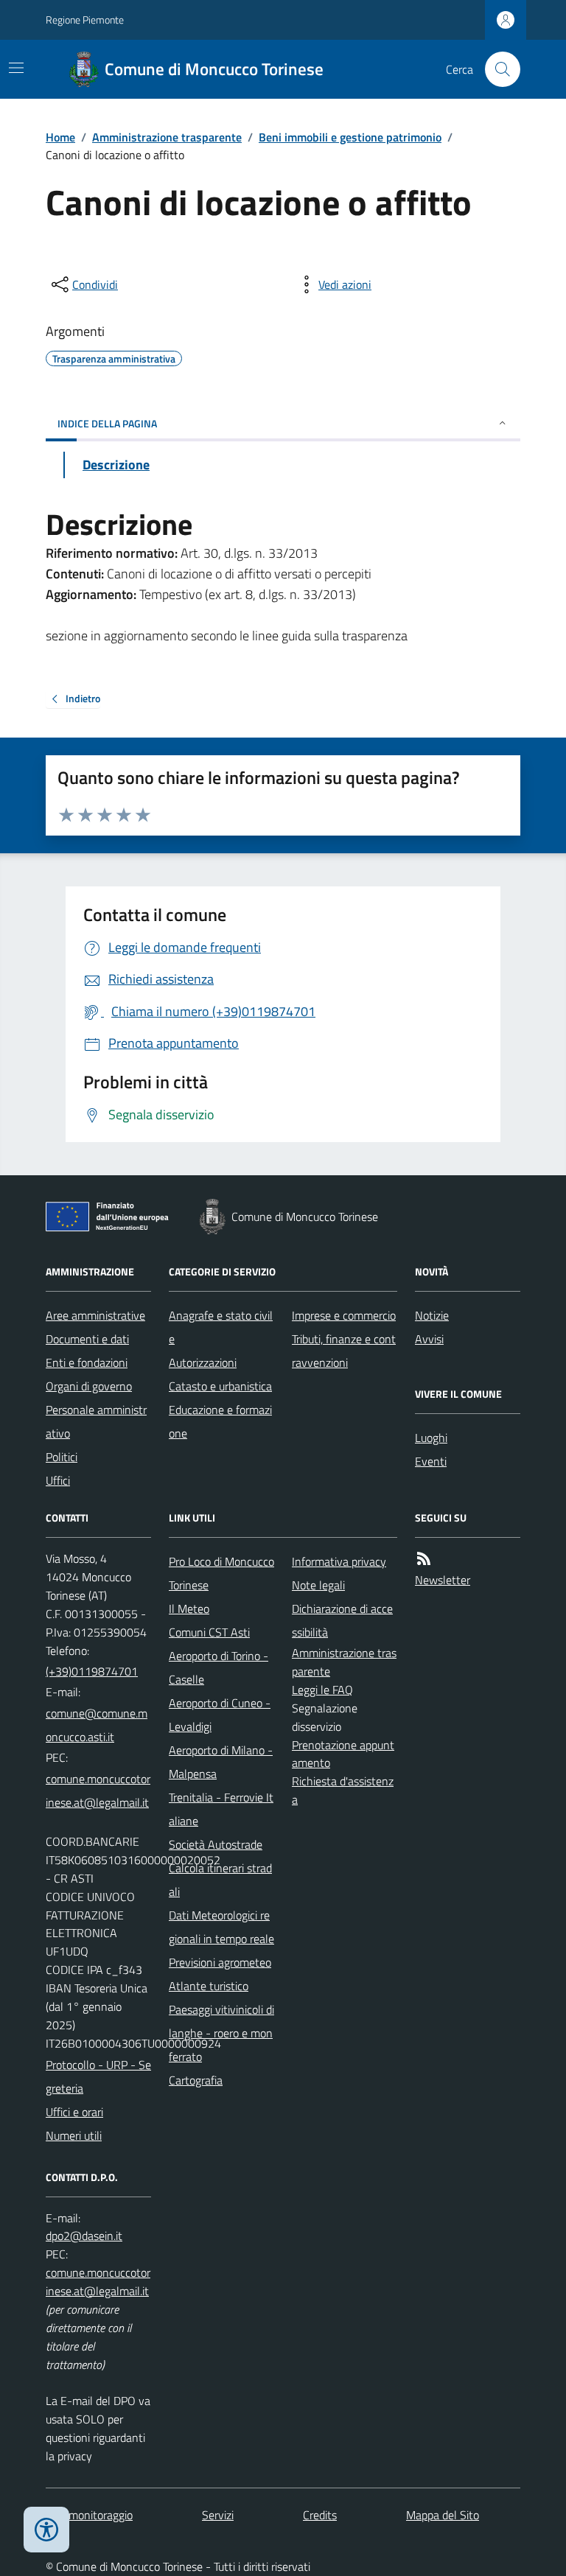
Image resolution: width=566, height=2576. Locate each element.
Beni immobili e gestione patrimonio (350, 137)
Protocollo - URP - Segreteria (98, 2076)
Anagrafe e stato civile (221, 1327)
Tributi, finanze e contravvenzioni (344, 1351)
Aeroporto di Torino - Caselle (219, 1667)
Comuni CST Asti (209, 1632)
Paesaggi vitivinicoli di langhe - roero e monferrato (221, 2033)
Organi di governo (89, 1386)
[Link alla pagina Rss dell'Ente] (424, 1559)
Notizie (432, 1315)
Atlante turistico (209, 1986)
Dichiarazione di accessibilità (342, 1620)
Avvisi (429, 1339)
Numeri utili (74, 2135)
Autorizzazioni (203, 1362)
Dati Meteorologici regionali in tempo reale (221, 1927)
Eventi (431, 1461)
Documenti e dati (87, 1339)
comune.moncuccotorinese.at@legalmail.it (98, 1791)
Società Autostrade (216, 1844)
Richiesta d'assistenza (343, 1790)
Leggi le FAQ (322, 1690)
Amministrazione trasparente (167, 137)
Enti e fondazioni (87, 1362)
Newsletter (443, 1580)
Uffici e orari (74, 2112)
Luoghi (431, 1438)
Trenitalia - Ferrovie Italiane (221, 1809)
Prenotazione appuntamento (343, 1754)
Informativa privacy (339, 1561)
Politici (62, 1457)
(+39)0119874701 (92, 1671)
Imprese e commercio (344, 1315)
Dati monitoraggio (89, 2515)
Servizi (218, 2515)
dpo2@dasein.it (84, 2236)
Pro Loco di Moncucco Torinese (221, 1573)
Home (60, 137)
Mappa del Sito (443, 2515)
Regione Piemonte (85, 20)
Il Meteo (189, 1609)
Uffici (58, 1480)
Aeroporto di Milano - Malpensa (221, 1762)
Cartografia (196, 2080)
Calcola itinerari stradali (220, 1880)
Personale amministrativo (96, 1421)
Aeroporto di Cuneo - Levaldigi (220, 1715)
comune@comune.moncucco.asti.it (97, 1725)
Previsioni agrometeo (220, 1962)
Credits (320, 2515)
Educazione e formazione (220, 1421)
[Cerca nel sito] (497, 69)
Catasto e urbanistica (220, 1386)
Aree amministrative (95, 1315)
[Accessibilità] (46, 2530)
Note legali (318, 1585)
